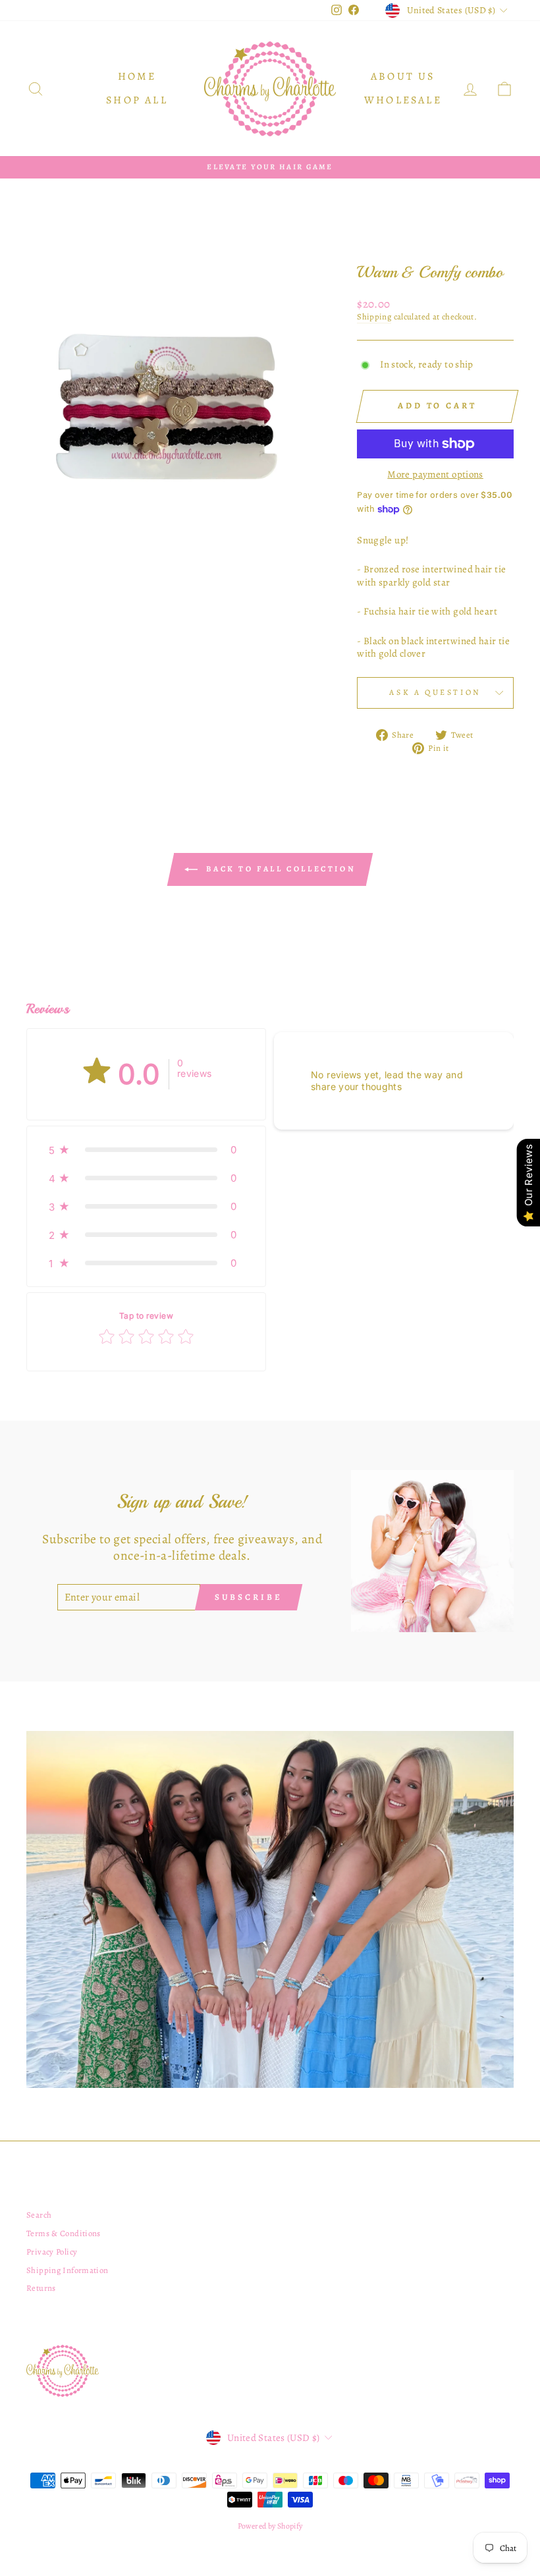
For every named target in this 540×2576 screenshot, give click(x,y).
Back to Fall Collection (279, 869)
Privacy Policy (52, 2252)
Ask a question (435, 692)
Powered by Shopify (270, 2526)
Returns (41, 2288)
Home (137, 76)
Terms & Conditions (64, 2233)
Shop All (137, 100)
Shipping (374, 317)
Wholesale (403, 100)
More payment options (435, 475)
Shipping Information (67, 2270)
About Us (403, 76)
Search (39, 2215)
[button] (146, 1150)
